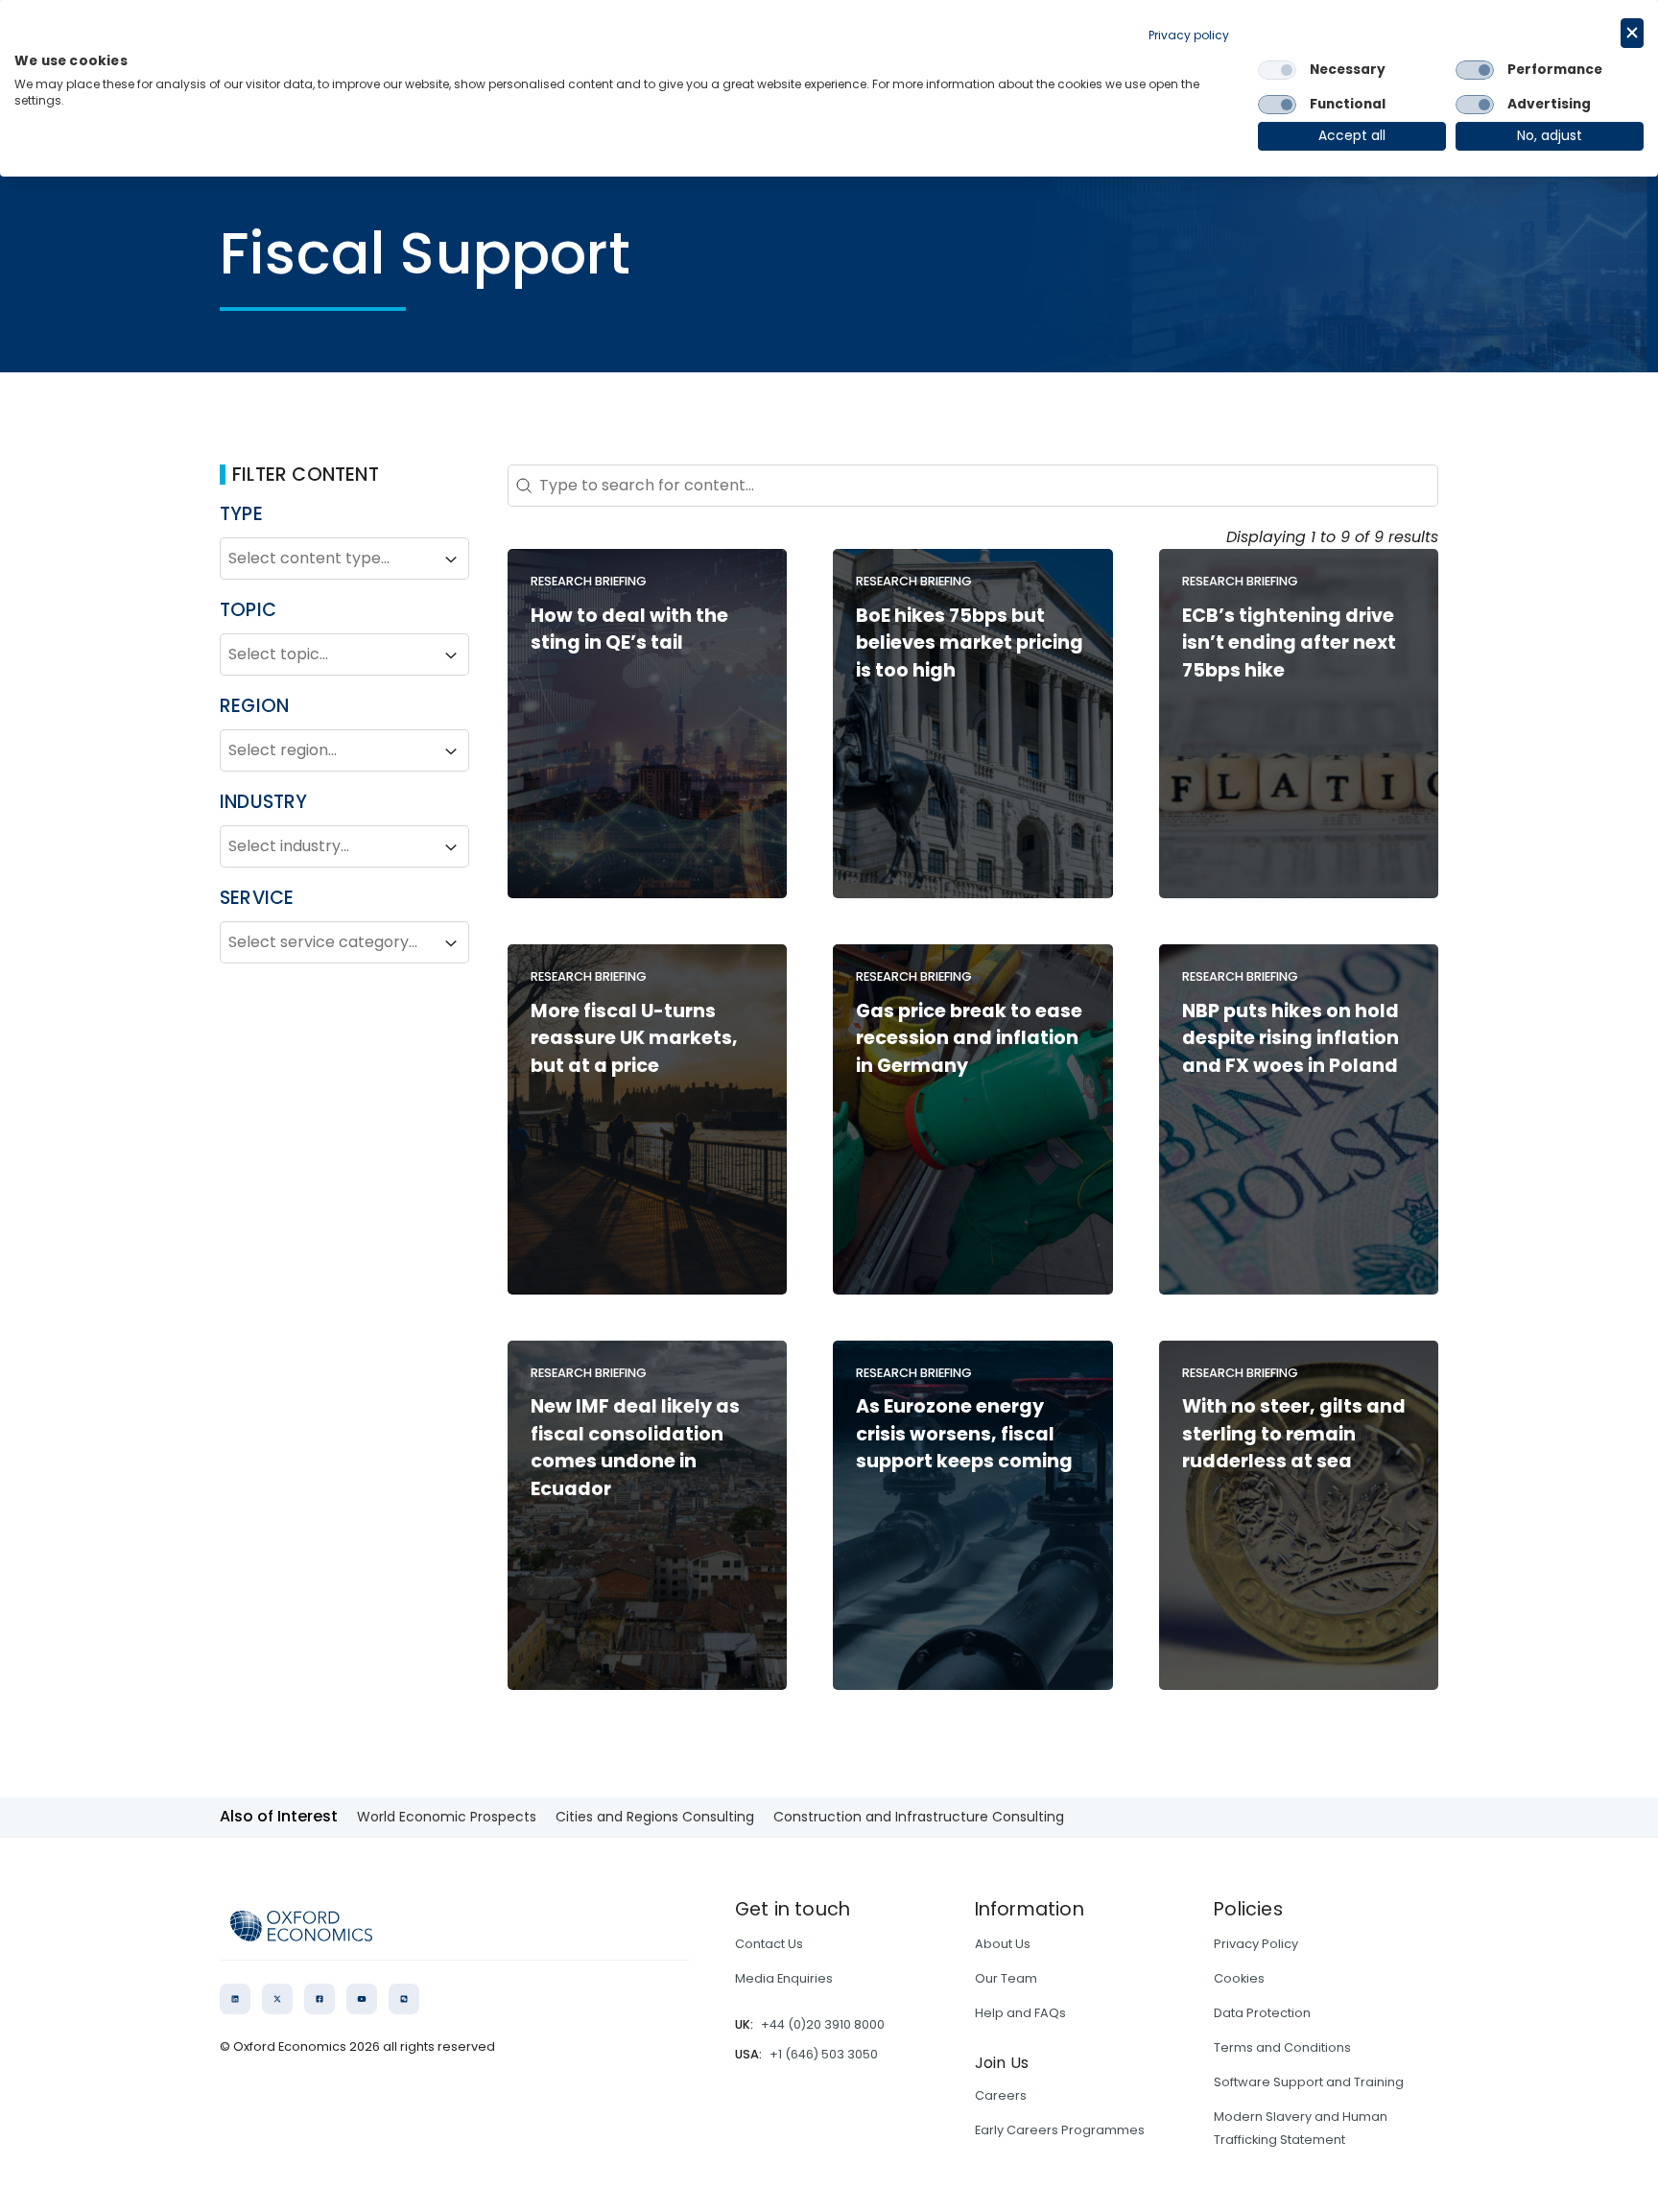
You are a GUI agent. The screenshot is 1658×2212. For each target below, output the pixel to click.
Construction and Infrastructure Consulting (919, 1817)
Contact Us (769, 1944)
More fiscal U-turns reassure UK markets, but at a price (634, 1039)
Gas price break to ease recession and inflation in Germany (969, 1039)
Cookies (1239, 1978)
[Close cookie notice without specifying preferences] (1632, 33)
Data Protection (1262, 2013)
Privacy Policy (1256, 1944)
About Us (1003, 1944)
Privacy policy (1189, 35)
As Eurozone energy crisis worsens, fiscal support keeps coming (964, 1434)
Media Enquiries (784, 1978)
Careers (1001, 2095)
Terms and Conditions (1282, 2047)
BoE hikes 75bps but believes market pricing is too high (970, 643)
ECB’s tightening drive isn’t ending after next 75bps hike (1289, 643)
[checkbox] (1277, 70)
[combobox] (327, 559)
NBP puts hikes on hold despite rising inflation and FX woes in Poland (1291, 1039)
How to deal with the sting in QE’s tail (629, 630)
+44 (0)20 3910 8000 (823, 2024)
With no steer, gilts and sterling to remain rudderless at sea (1294, 1434)
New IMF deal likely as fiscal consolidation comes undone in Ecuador (635, 1448)
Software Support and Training (1309, 2082)
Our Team (1006, 1978)
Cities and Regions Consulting (655, 1817)
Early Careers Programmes (1060, 2130)
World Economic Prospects (447, 1817)
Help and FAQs (1020, 2013)
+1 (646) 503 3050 (824, 2054)
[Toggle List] (451, 559)
